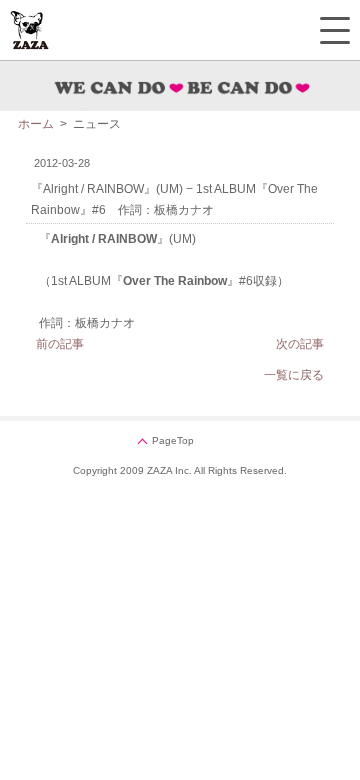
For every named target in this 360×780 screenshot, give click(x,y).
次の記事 (300, 344)
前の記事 (60, 344)
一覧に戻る (294, 375)
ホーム (36, 124)
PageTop (173, 440)
